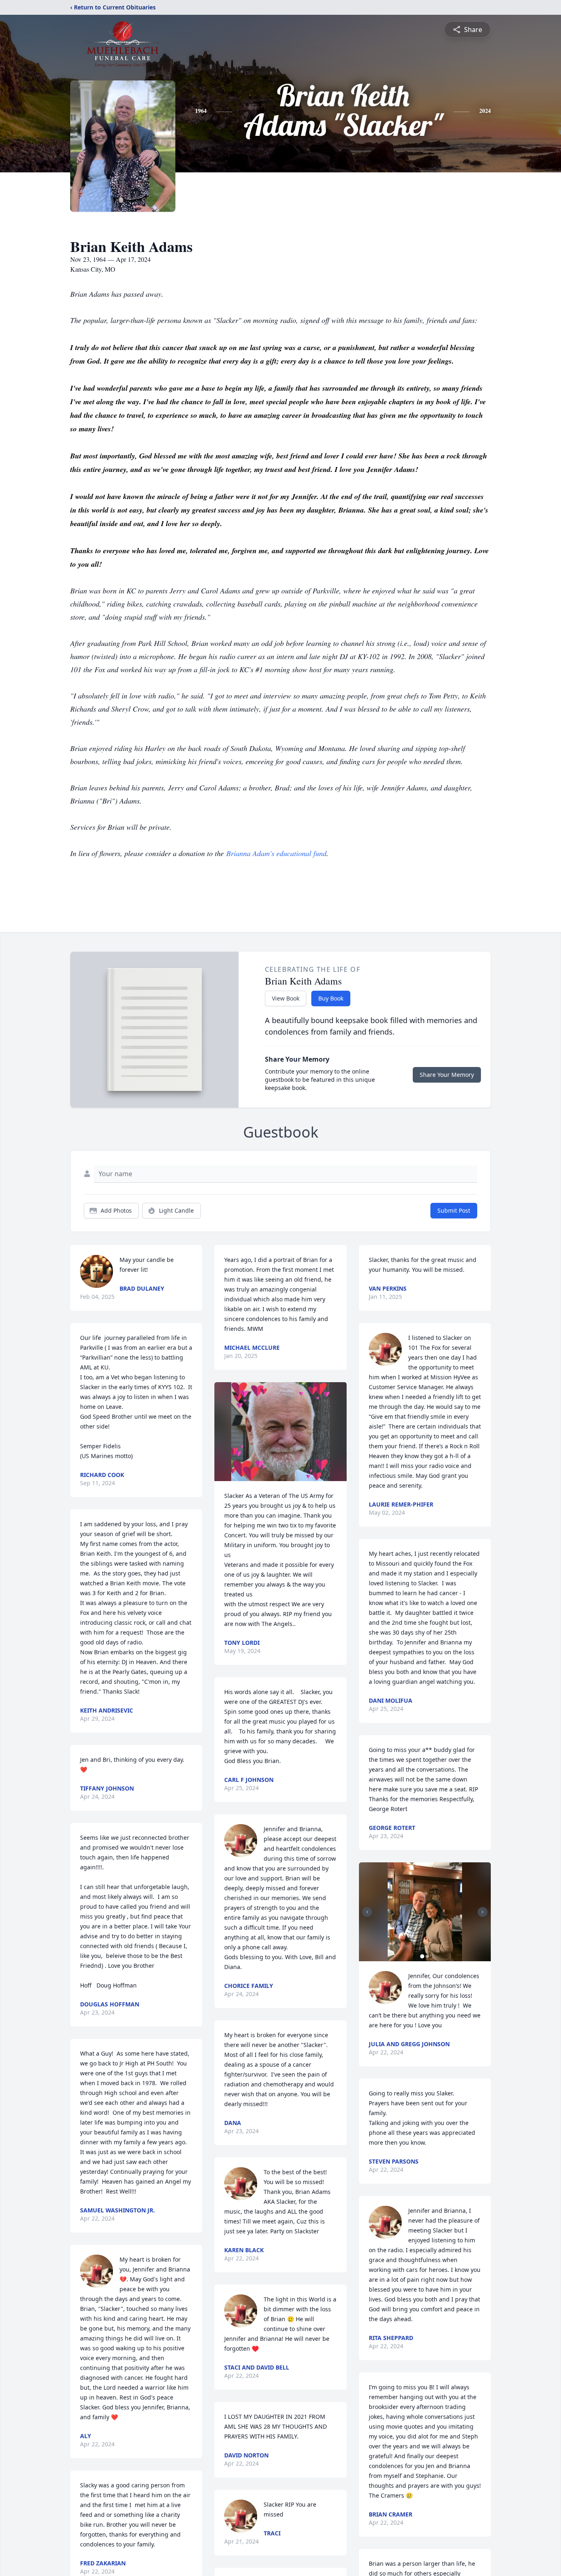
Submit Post (454, 1210)
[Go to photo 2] (427, 1956)
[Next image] (483, 1912)
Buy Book (331, 998)
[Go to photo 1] (422, 1956)
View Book (286, 998)
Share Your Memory (447, 1075)
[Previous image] (367, 1912)
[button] (281, 1432)
